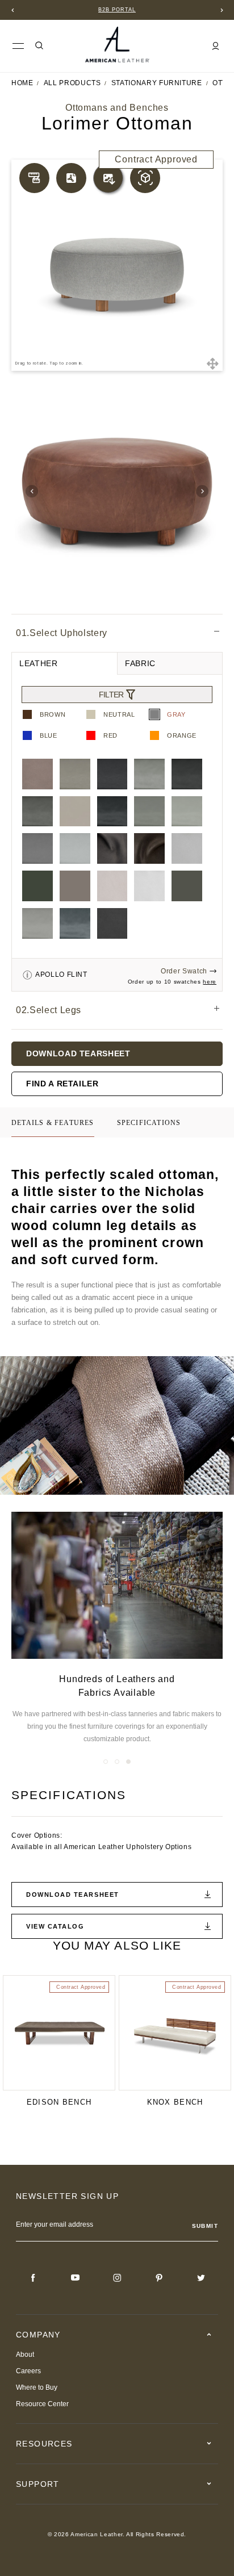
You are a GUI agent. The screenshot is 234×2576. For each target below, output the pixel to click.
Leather (39, 663)
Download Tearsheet (78, 1053)
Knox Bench (175, 2102)
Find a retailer (62, 1084)
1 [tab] (106, 1762)
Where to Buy (37, 2387)
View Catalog (55, 1926)
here (210, 982)
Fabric (140, 663)
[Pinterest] (159, 2278)
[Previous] (12, 10)
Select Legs (49, 1010)
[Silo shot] (108, 178)
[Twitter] (201, 2278)
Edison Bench (59, 2102)
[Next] (222, 10)
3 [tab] (128, 1762)
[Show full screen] (212, 363)
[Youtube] (75, 2278)
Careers (28, 2371)
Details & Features (53, 1123)
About (25, 2355)
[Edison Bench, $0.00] (59, 2033)
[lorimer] (117, 491)
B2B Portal (117, 10)
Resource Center (42, 2404)
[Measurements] (34, 178)
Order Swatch (184, 971)
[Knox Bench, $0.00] (175, 2033)
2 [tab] (117, 1762)
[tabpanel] (117, 1629)
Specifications (149, 1123)
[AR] (145, 178)
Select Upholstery (62, 633)
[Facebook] (33, 2278)
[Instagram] (117, 2278)
